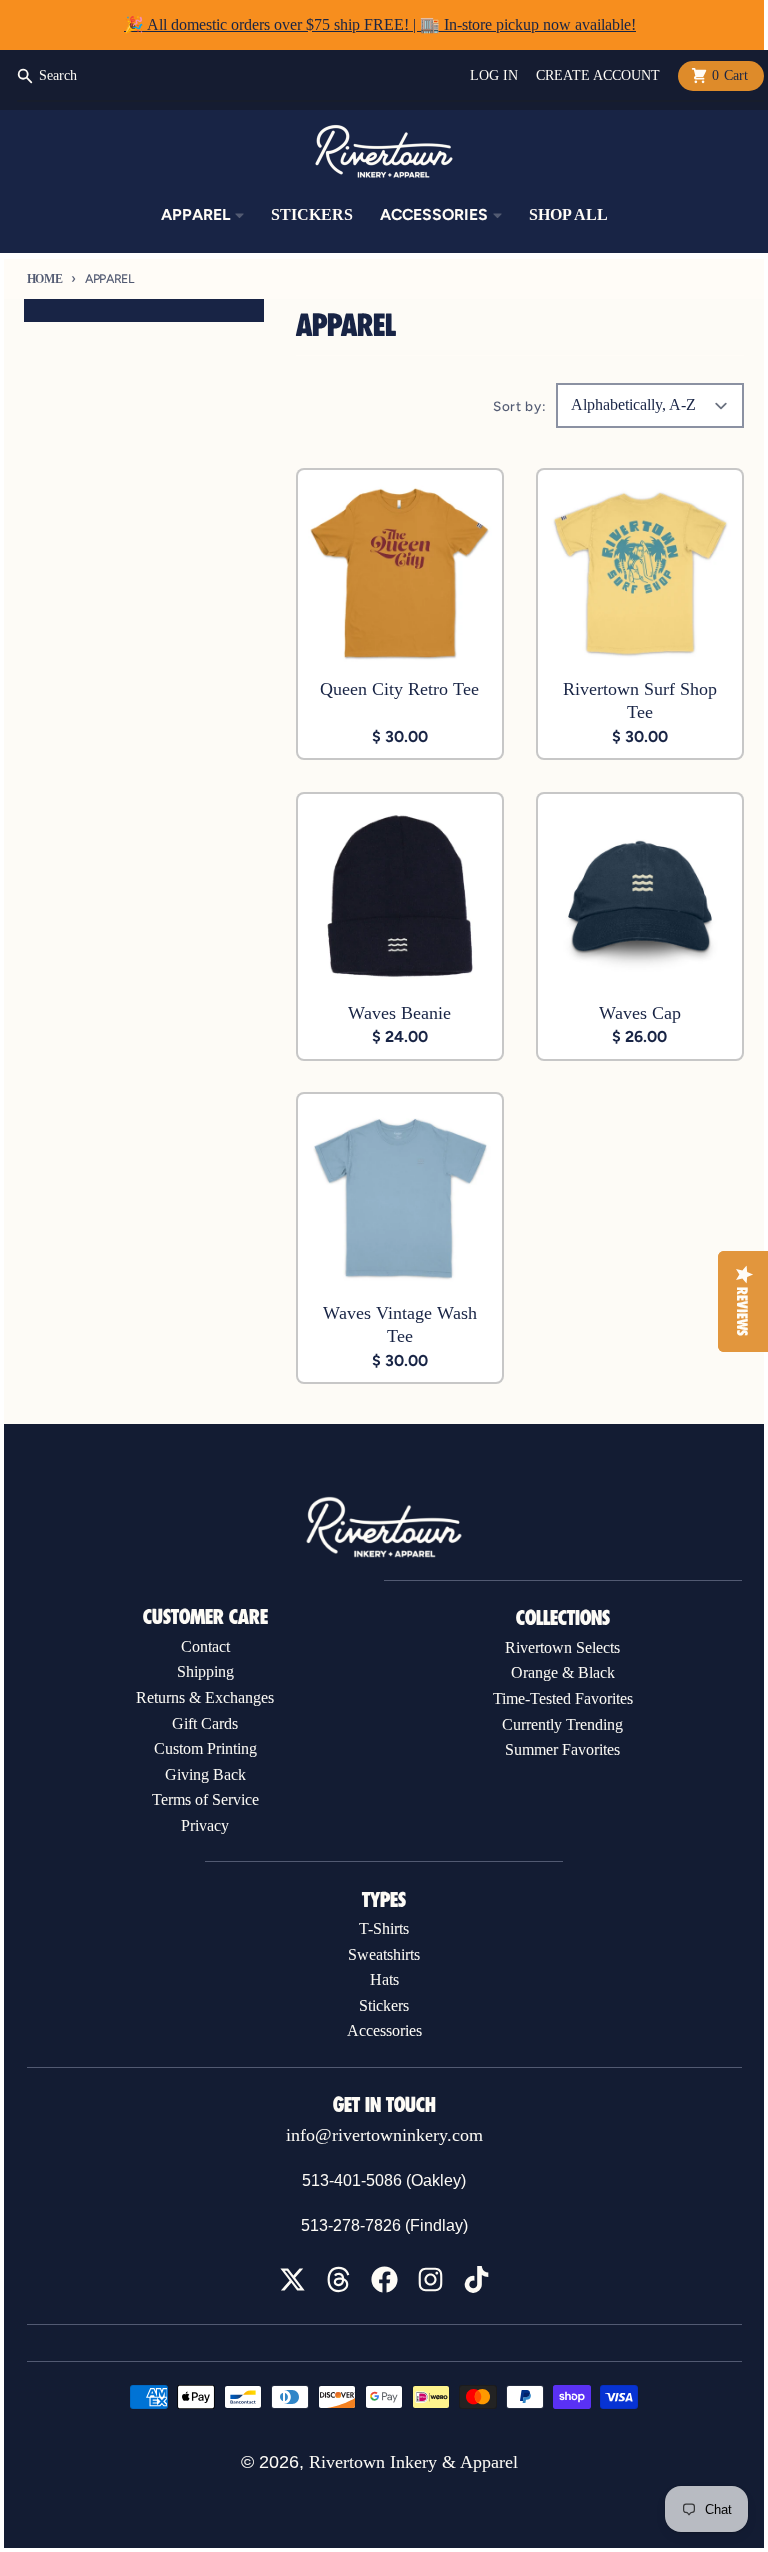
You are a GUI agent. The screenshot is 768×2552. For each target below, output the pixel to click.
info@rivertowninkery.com (384, 2135)
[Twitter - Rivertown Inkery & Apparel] (292, 2279)
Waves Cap (640, 1013)
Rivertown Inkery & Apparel (413, 2462)
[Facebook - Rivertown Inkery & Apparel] (384, 2279)
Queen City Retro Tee (399, 689)
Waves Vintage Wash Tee (400, 1324)
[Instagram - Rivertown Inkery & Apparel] (430, 2279)
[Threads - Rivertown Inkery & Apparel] (338, 2279)
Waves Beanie (399, 1013)
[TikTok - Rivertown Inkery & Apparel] (476, 2279)
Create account (598, 75)
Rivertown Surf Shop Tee (640, 700)
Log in (494, 75)
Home (45, 279)
